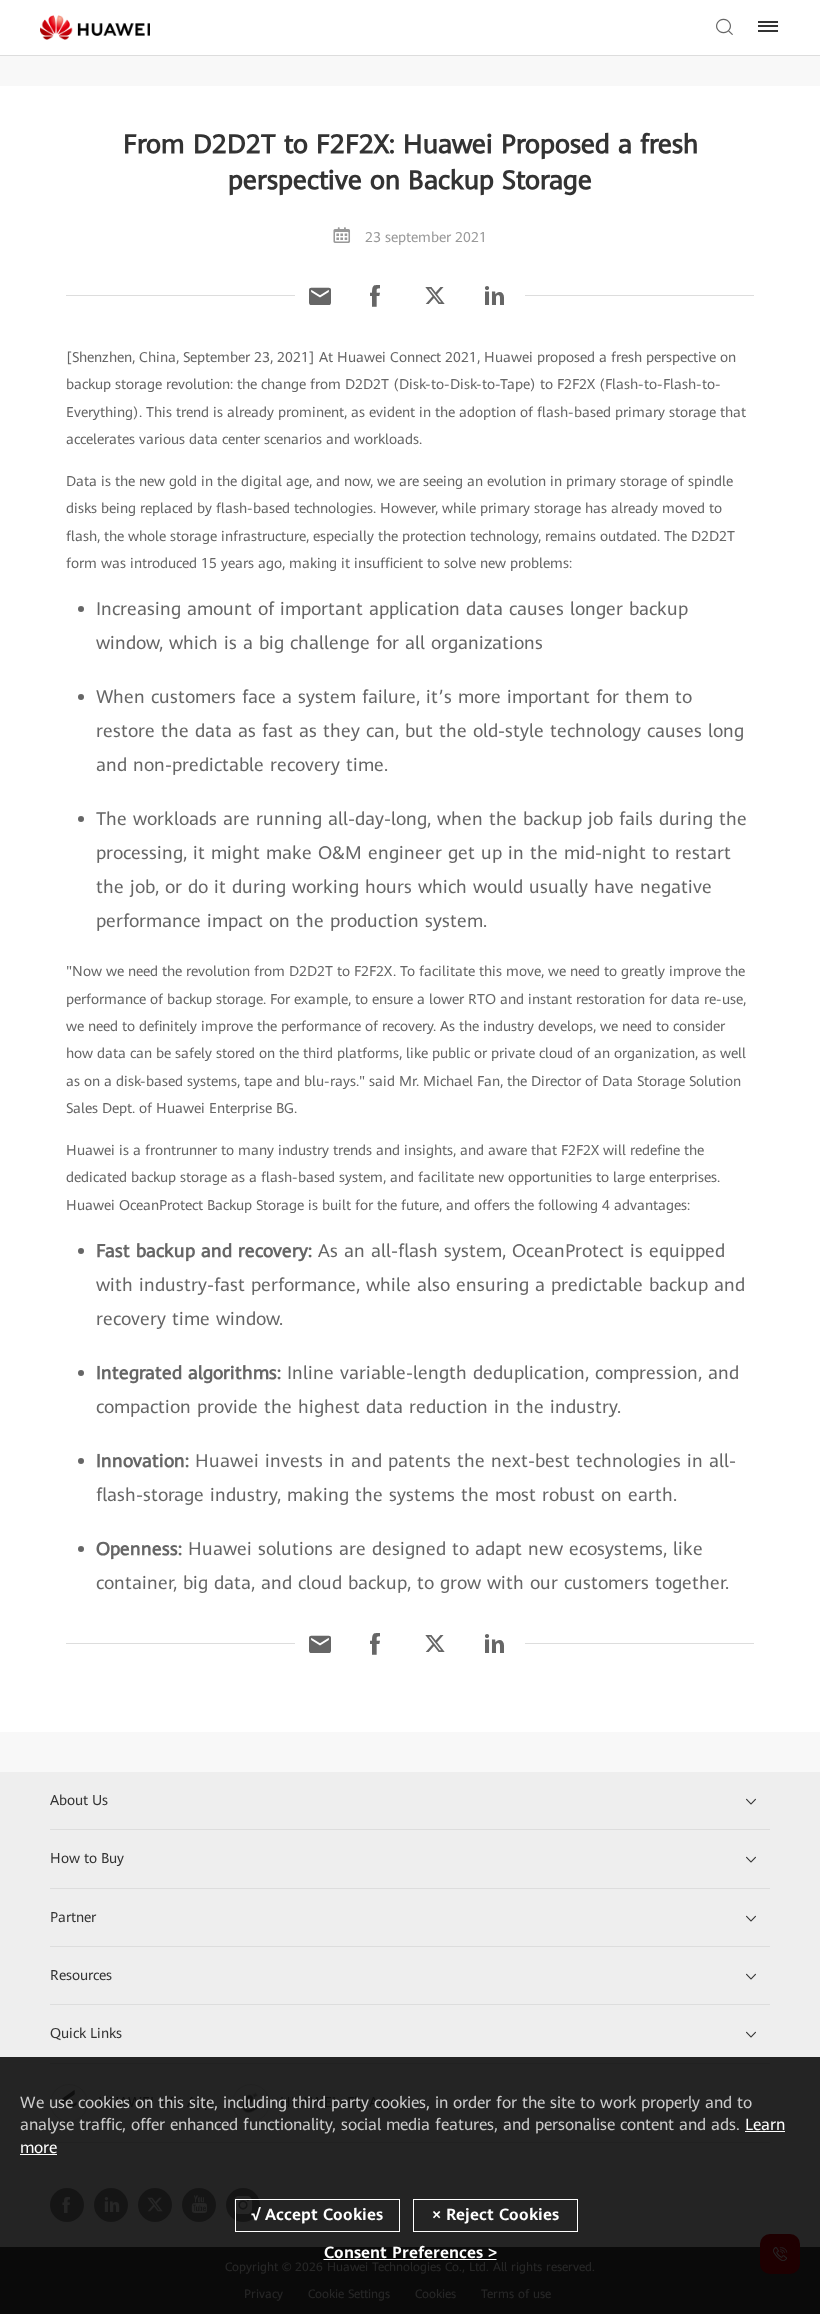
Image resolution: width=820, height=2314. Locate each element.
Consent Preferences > (410, 2252)
